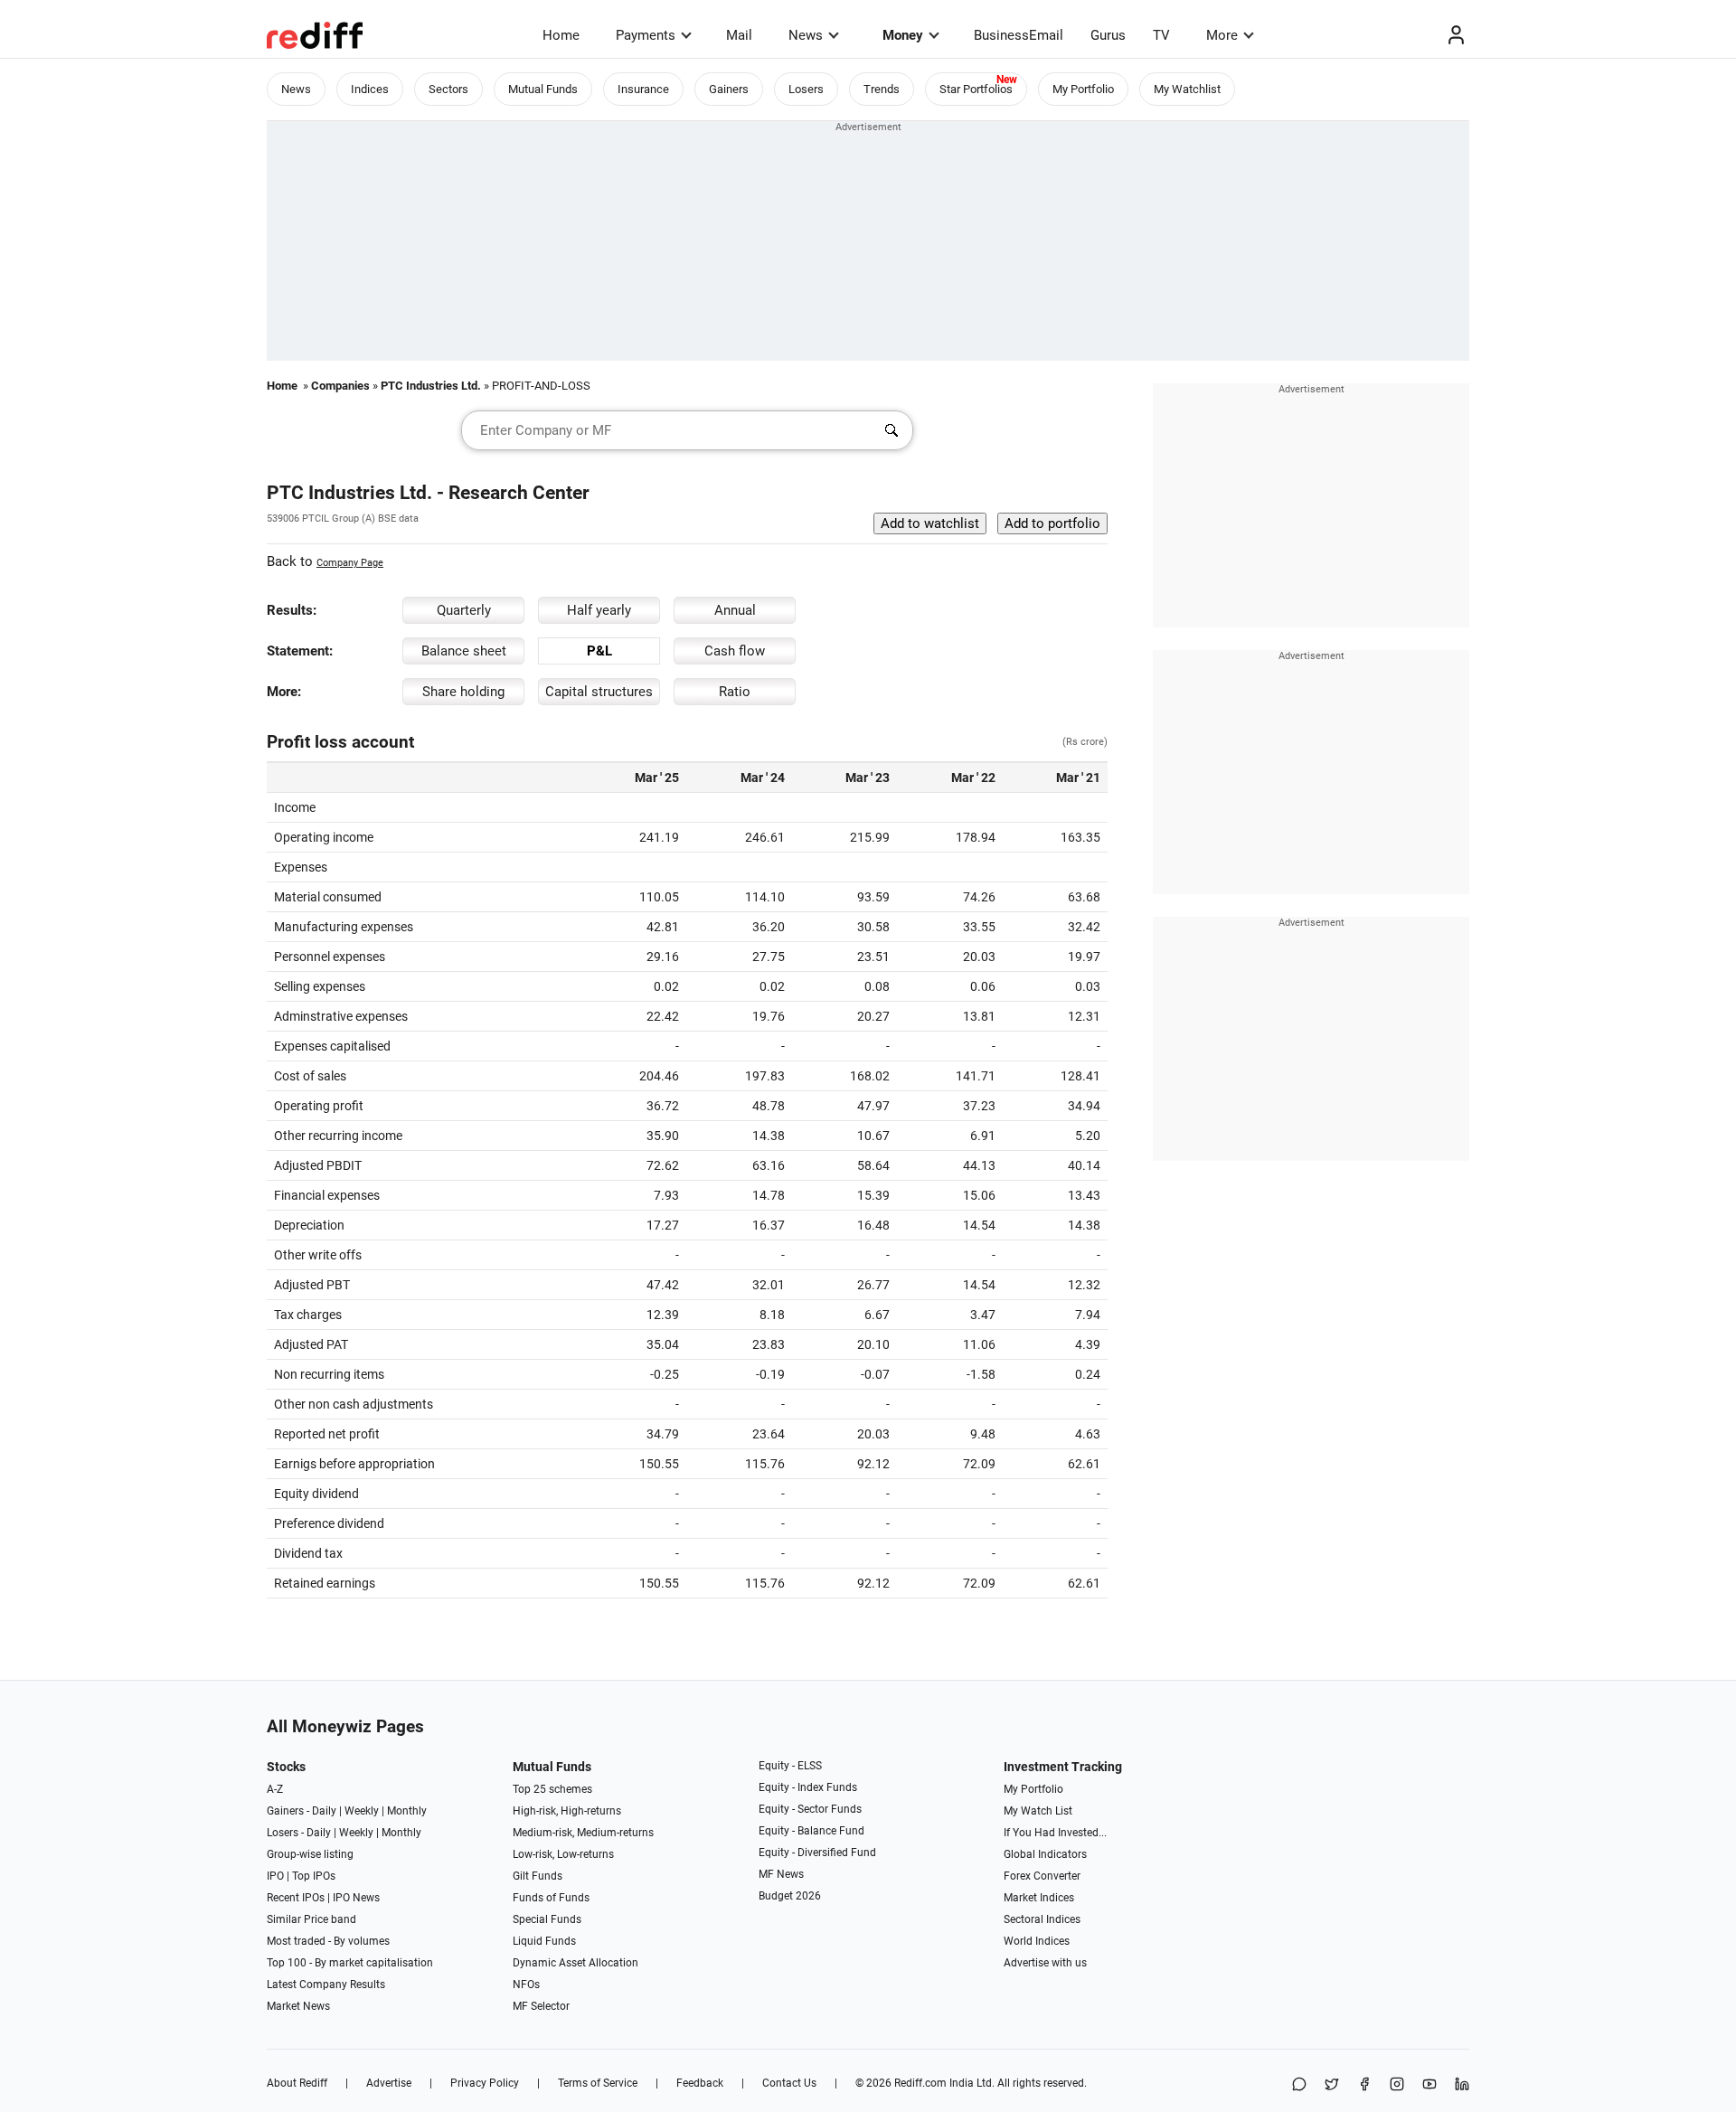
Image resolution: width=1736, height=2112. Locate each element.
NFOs (526, 1985)
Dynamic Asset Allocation (576, 1963)
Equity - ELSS (790, 1766)
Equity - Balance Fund (811, 1831)
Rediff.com (920, 2083)
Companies (340, 386)
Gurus (1108, 35)
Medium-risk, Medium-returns (583, 1833)
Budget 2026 (790, 1896)
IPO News (356, 1898)
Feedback (700, 2083)
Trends (882, 89)
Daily (324, 1811)
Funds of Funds (551, 1898)
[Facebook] (1364, 2085)
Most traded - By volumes (328, 1941)
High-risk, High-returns (567, 1811)
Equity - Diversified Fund (817, 1853)
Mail (739, 35)
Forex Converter (1042, 1876)
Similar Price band (311, 1919)
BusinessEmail (1019, 35)
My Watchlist (1187, 89)
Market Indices (1039, 1898)
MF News (781, 1874)
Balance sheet (464, 651)
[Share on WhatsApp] (1299, 2085)
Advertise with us (1045, 1963)
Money (903, 35)
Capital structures (599, 692)
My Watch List (1038, 1811)
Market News (298, 2006)
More (1222, 35)
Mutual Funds (543, 89)
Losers (806, 89)
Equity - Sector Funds (810, 1809)
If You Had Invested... (1055, 1833)
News (806, 35)
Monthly (407, 1811)
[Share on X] (1332, 2085)
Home (561, 35)
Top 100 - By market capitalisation (350, 1963)
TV (1161, 35)
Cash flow (735, 651)
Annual (735, 610)
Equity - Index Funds (808, 1787)
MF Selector (541, 2006)
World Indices (1037, 1941)
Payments (646, 35)
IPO (275, 1876)
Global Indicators (1045, 1854)
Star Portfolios (976, 89)
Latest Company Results (326, 1985)
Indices (370, 89)
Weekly (362, 1811)
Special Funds (547, 1919)
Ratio (735, 692)
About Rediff (297, 2083)
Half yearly (599, 610)
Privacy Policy (485, 2083)
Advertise (389, 2083)
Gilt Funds (538, 1876)
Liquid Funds (544, 1941)
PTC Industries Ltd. (431, 386)
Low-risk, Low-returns (563, 1854)
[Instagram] (1397, 2085)
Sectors (448, 89)
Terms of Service (598, 2083)
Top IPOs (314, 1876)
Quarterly (464, 610)
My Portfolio (1083, 89)
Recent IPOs (296, 1898)
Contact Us (789, 2083)
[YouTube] (1429, 2085)
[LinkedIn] (1462, 2085)
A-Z (275, 1789)
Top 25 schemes (552, 1789)
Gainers (729, 89)
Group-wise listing (310, 1854)
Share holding (463, 692)
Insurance (643, 89)
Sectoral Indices (1042, 1919)
